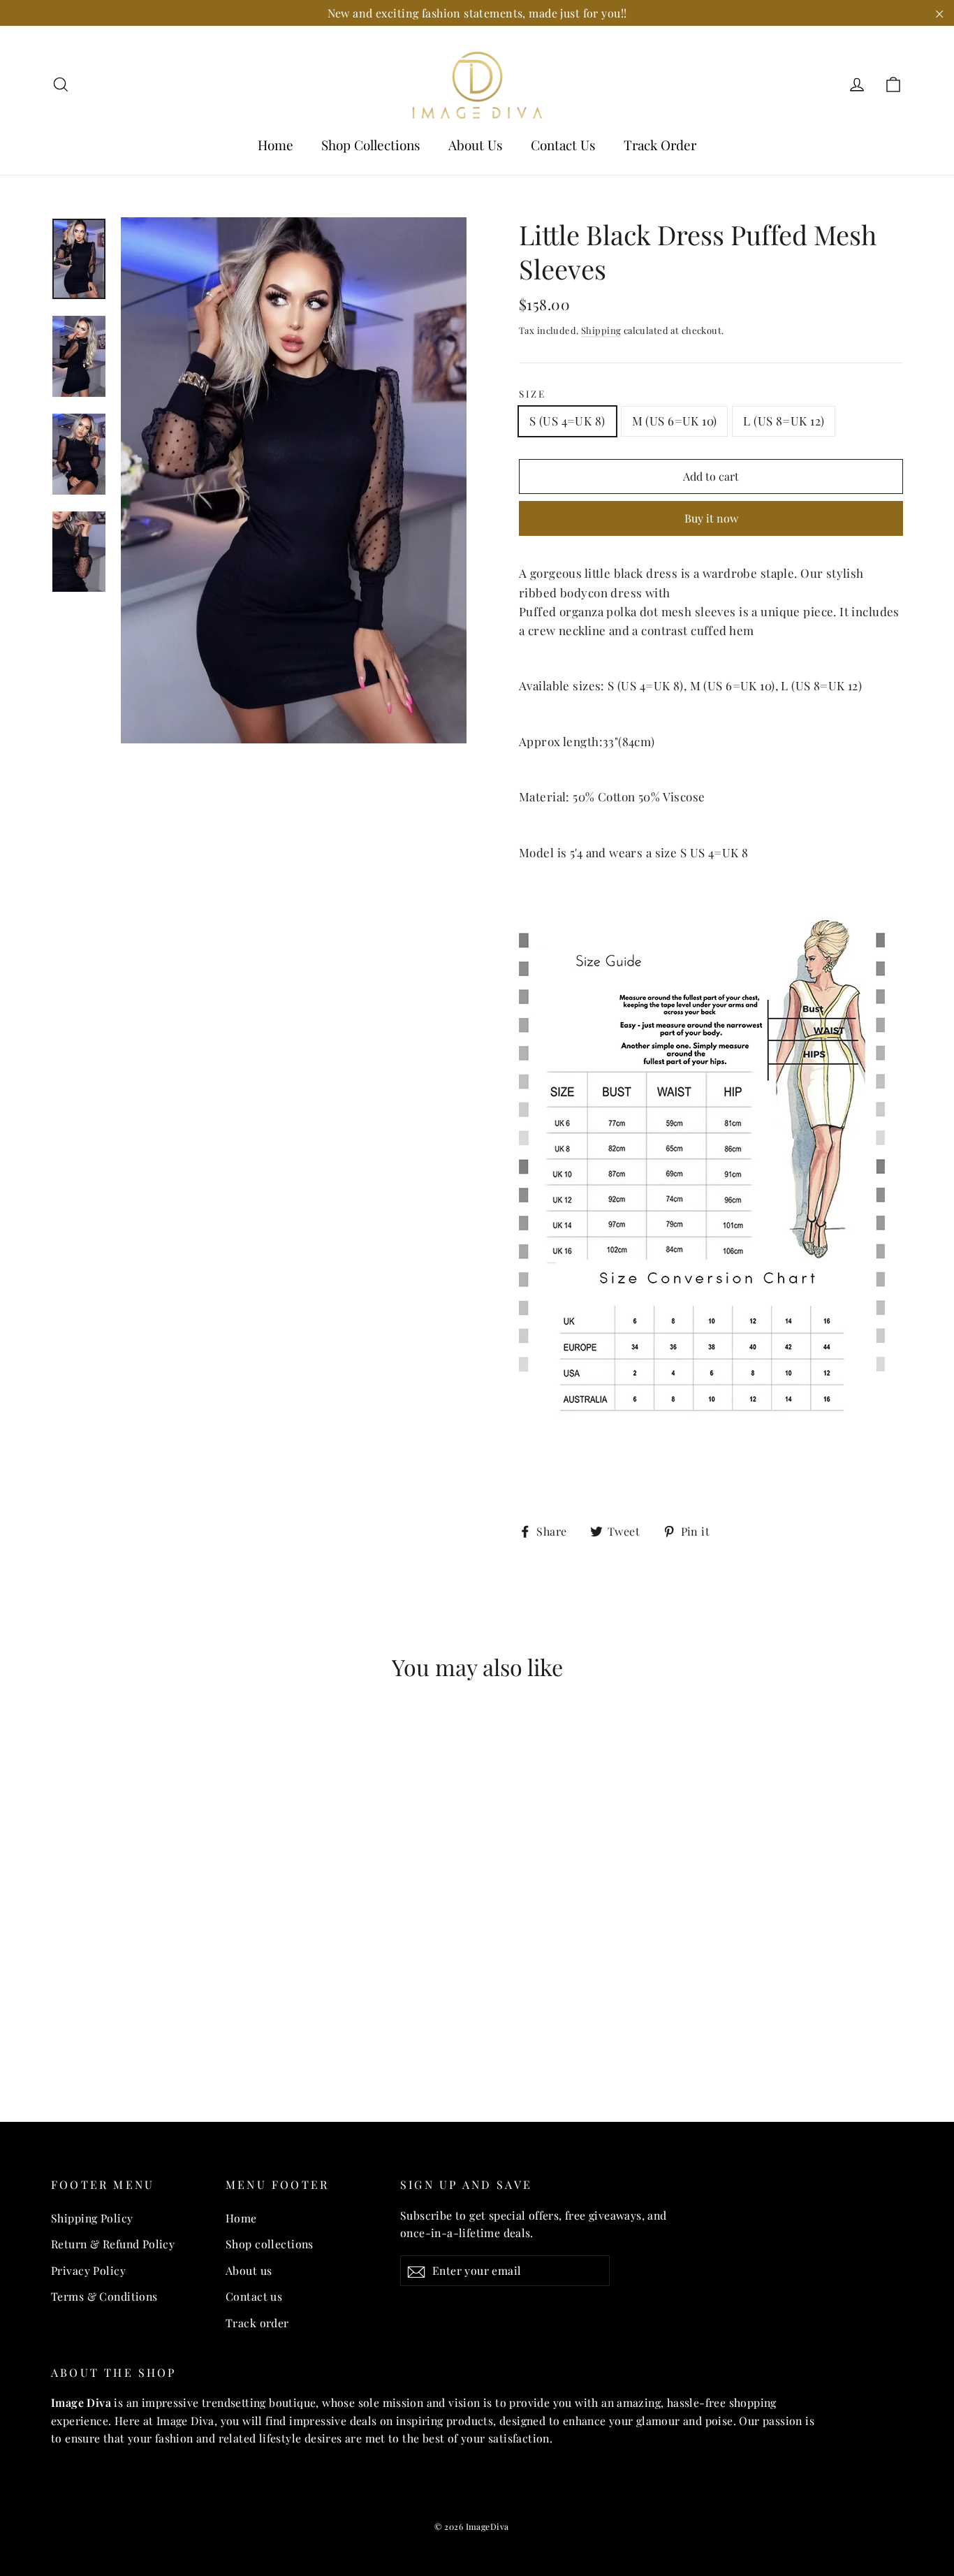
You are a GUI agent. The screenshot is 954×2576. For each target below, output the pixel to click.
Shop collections (270, 2244)
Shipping (601, 330)
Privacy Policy (88, 2270)
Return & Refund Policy (113, 2244)
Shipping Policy (92, 2218)
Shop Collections (371, 145)
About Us (476, 145)
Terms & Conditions (104, 2296)
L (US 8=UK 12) (784, 421)
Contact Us (563, 145)
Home (276, 145)
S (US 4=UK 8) (567, 421)
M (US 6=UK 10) (675, 421)
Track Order (660, 145)
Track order (257, 2323)
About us (249, 2270)
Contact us (254, 2296)
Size (533, 394)
